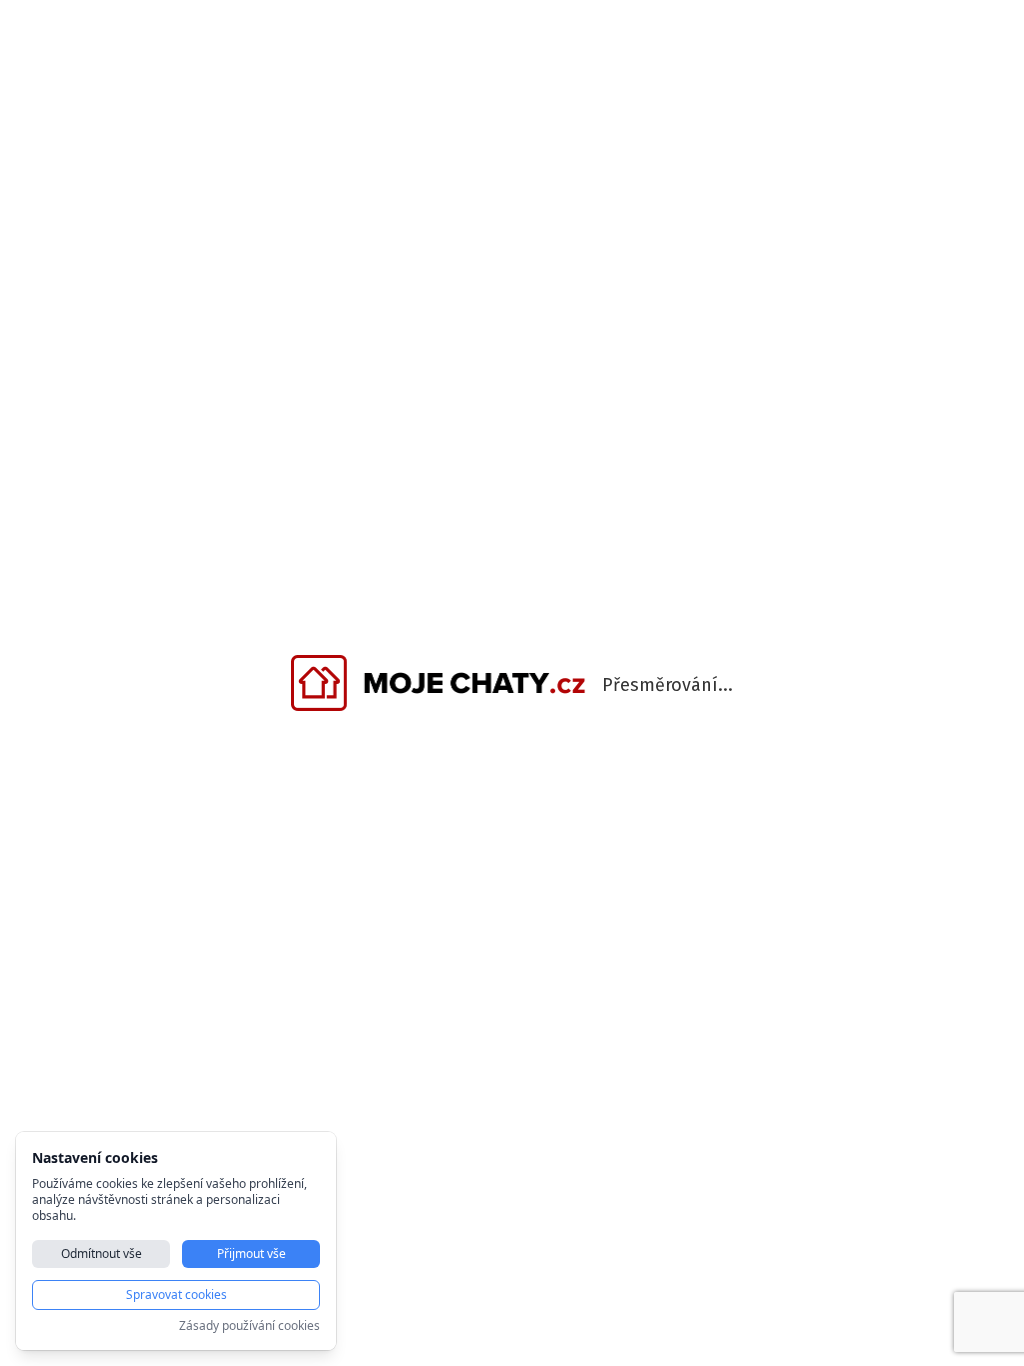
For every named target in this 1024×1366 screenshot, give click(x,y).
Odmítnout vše (101, 1253)
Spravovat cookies (176, 1294)
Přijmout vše (251, 1253)
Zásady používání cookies (249, 1326)
